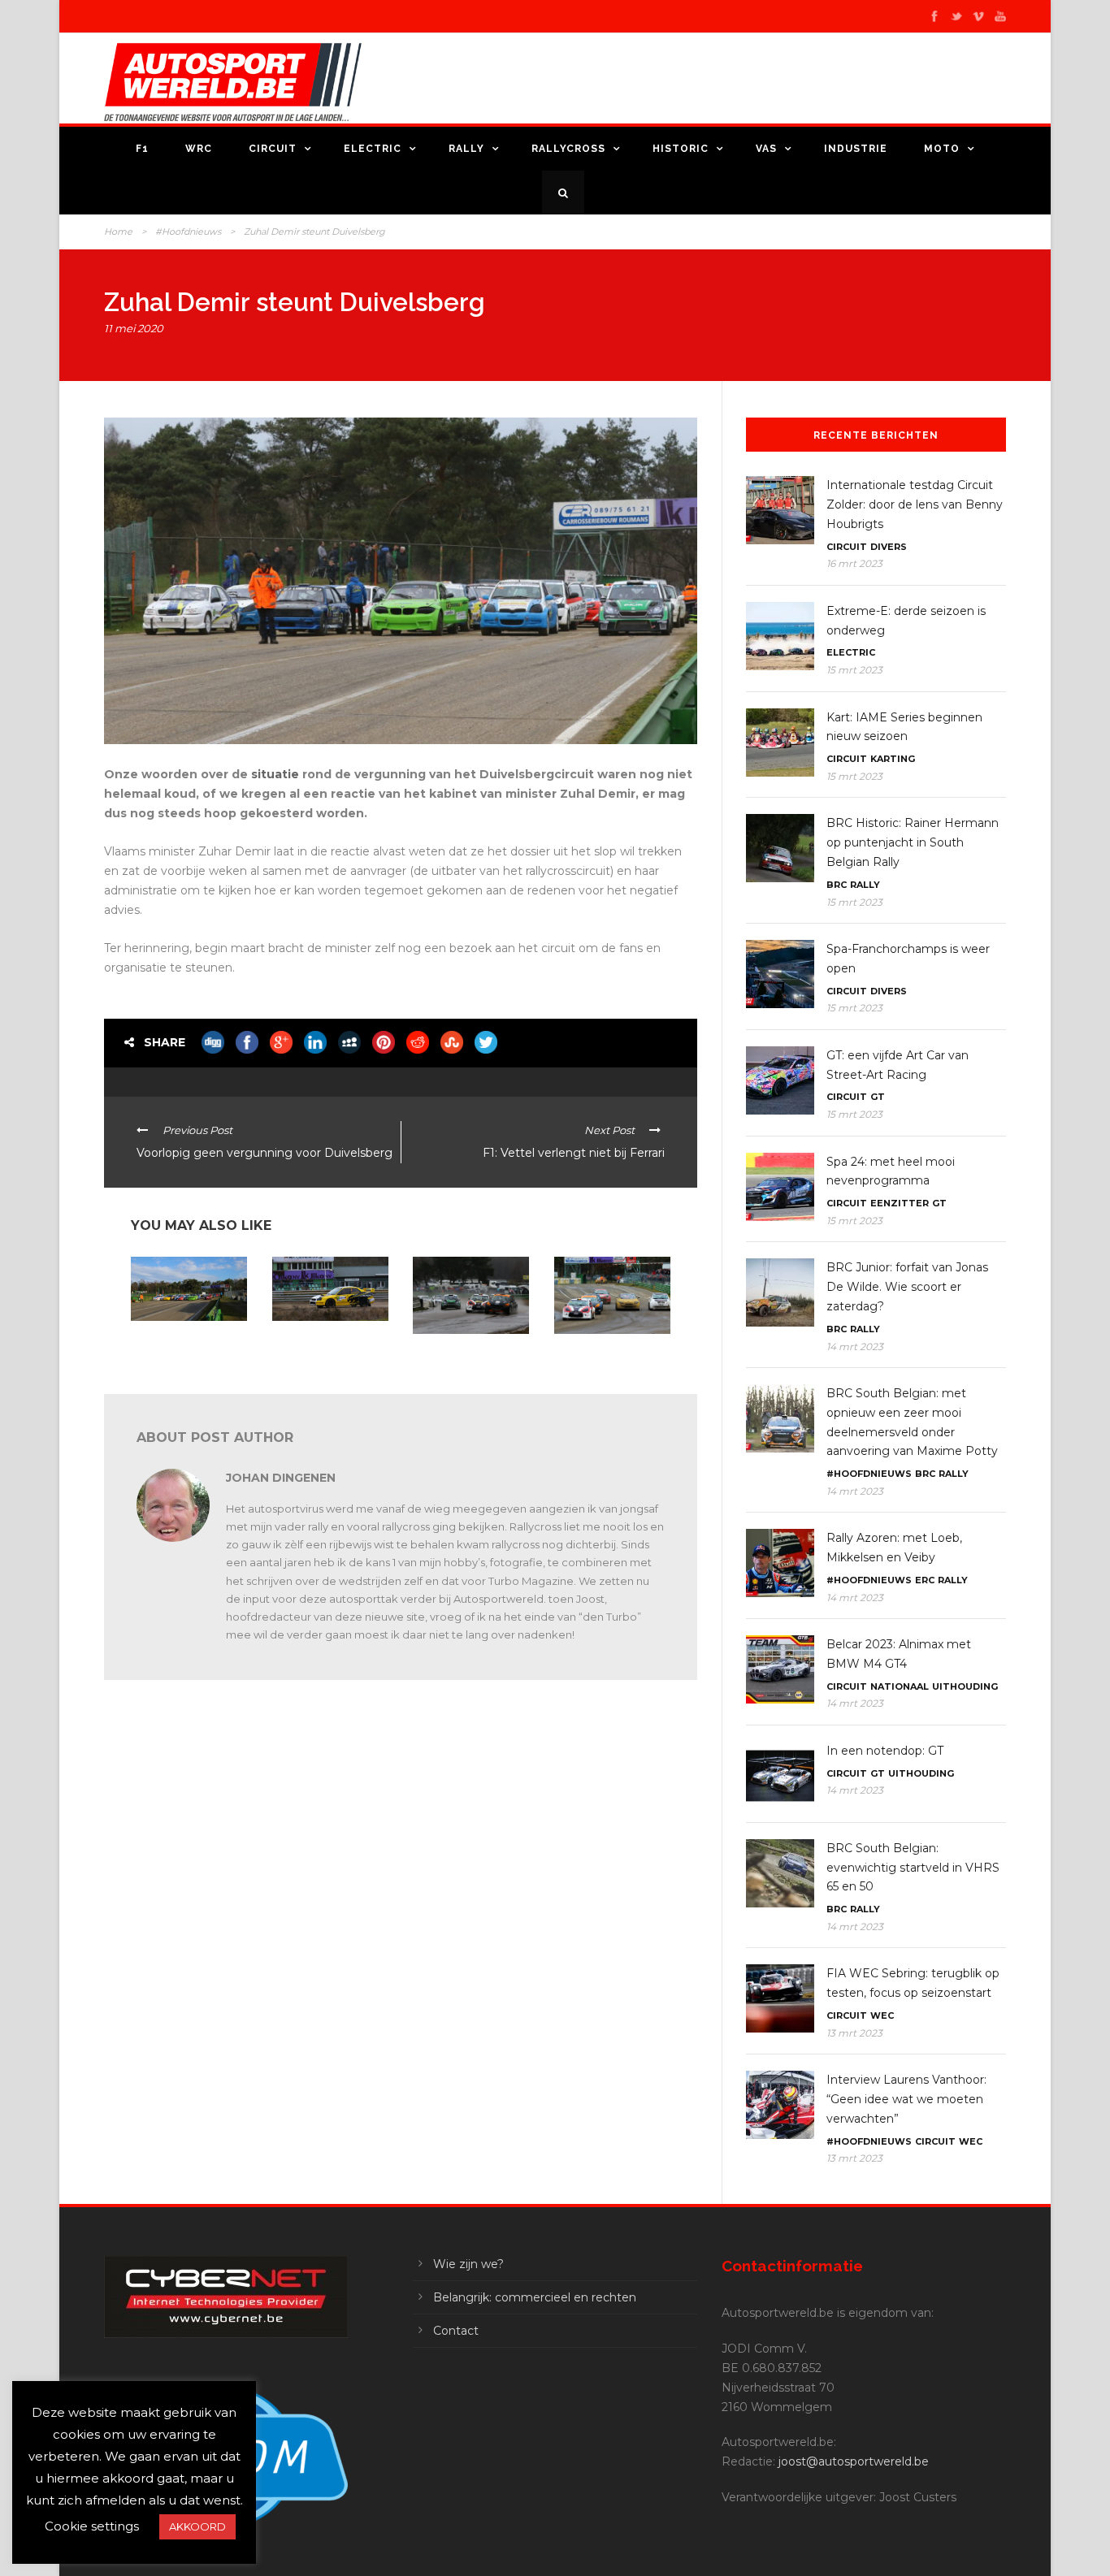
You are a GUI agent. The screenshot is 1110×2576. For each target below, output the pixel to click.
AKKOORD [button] (197, 2526)
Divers (889, 547)
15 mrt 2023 (854, 670)
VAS (766, 149)
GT (878, 1097)
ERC (925, 1580)
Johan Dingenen (281, 1478)
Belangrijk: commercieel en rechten (535, 2297)
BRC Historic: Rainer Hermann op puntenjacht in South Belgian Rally (913, 842)
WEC (882, 2015)
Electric (373, 149)
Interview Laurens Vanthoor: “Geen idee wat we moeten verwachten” (906, 2099)
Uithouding (965, 1686)
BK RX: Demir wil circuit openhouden (469, 1355)
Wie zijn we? (468, 2264)
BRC (837, 885)
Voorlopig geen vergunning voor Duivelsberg (312, 1348)
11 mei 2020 (134, 328)
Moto (942, 149)
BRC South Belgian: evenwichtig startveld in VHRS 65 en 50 (913, 1868)
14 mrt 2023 (855, 1346)
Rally (466, 149)
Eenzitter (900, 1203)
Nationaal (900, 1686)
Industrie (856, 149)
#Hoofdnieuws (188, 232)
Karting (893, 759)
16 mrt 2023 (854, 563)
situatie (277, 774)
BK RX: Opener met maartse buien (601, 1355)
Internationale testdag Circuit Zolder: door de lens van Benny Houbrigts (915, 504)
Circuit (273, 149)
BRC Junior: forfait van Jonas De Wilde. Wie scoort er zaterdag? (907, 1287)
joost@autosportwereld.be (854, 2461)
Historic (681, 149)
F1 (142, 149)
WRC (199, 149)
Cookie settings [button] (92, 2526)
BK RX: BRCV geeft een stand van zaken (185, 1342)
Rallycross (568, 149)
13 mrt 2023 (854, 2033)
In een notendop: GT (885, 1751)
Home (118, 232)
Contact (456, 2331)
